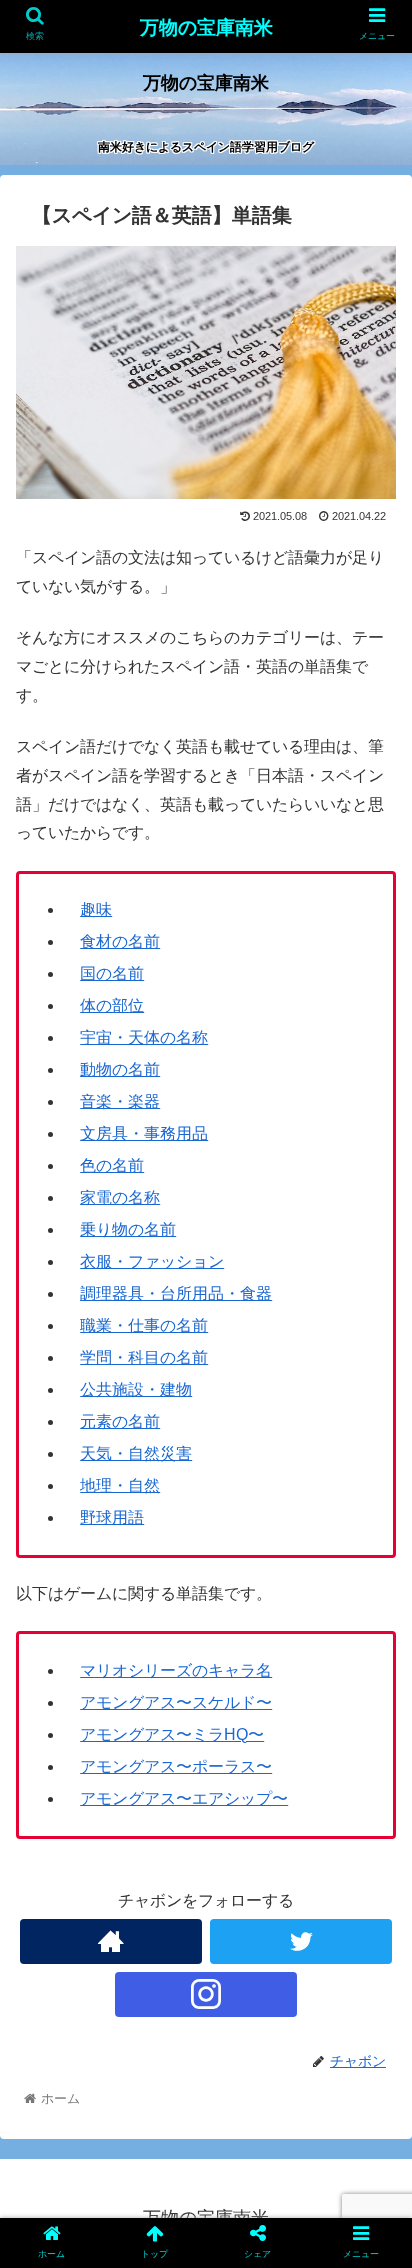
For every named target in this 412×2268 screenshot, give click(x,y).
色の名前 (112, 1165)
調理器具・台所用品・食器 (176, 1293)
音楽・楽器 (120, 1101)
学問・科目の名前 (144, 1357)
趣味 (96, 909)
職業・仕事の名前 (144, 1325)
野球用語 (112, 1517)
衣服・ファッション (152, 1261)
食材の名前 (120, 941)
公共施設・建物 (136, 1389)
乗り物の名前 (128, 1229)
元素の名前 (120, 1421)
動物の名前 (120, 1069)
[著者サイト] (111, 1941)
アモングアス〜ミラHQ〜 (172, 1734)
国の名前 (112, 973)
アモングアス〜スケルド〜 (176, 1702)
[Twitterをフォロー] (301, 1941)
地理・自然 (120, 1485)
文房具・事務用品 (144, 1133)
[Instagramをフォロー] (206, 1994)
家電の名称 (120, 1197)
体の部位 (112, 1005)
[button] (370, 1837)
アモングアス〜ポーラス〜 (176, 1766)
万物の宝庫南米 (206, 27)
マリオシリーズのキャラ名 (176, 1670)
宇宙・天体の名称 (144, 1037)
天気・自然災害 (136, 1453)
